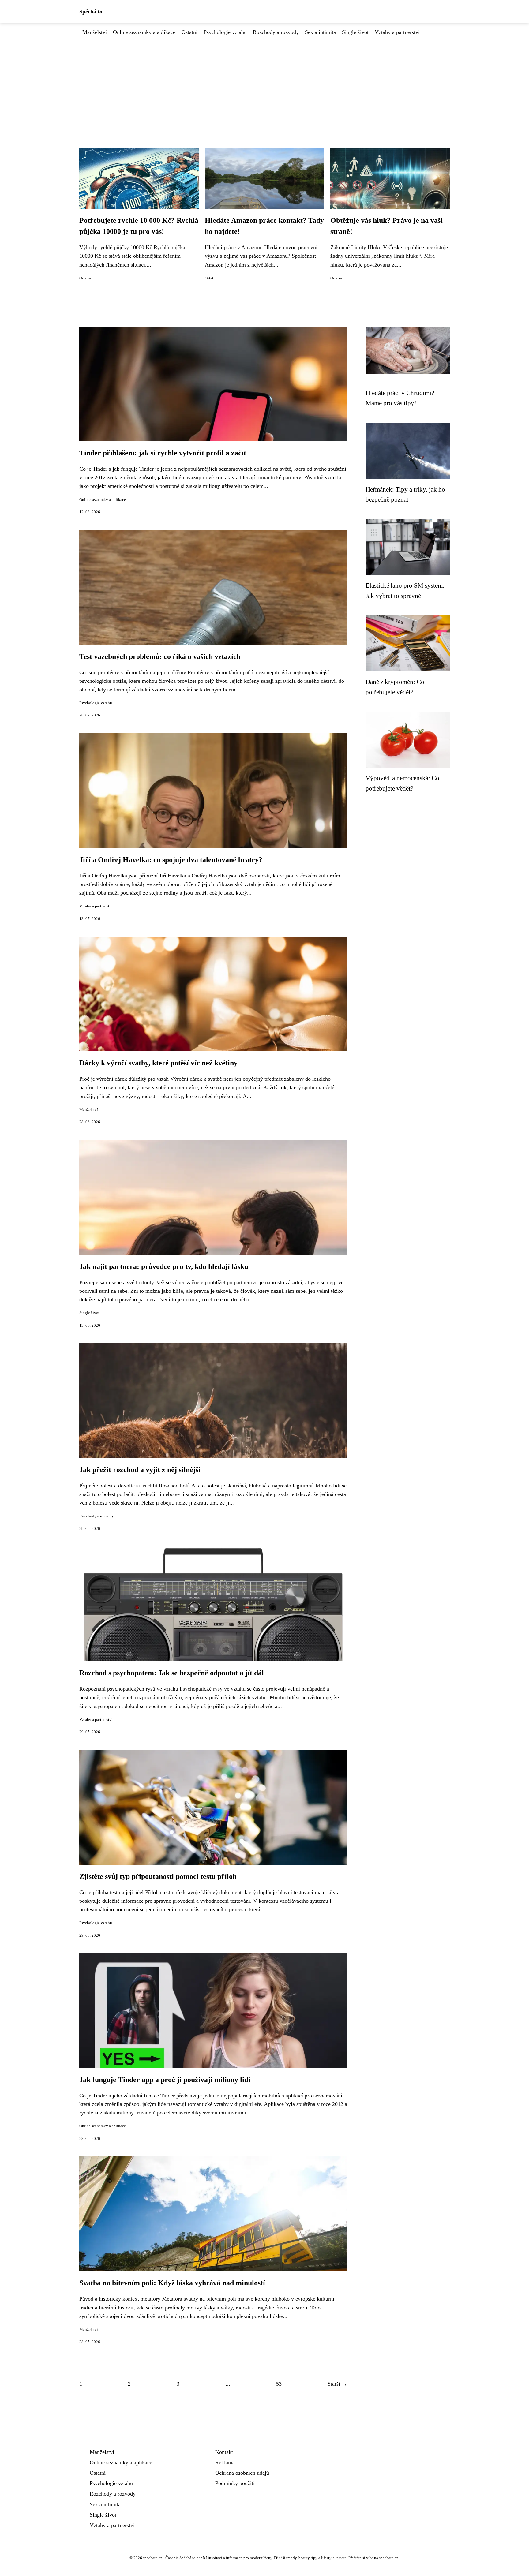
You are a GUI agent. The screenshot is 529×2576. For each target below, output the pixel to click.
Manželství (95, 32)
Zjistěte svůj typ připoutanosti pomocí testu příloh (158, 1876)
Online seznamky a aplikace (144, 32)
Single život (355, 32)
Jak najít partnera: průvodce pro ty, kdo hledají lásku (164, 1266)
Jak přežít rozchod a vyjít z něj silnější (140, 1470)
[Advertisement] (264, 82)
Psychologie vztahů (225, 32)
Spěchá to (91, 12)
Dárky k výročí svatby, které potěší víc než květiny (158, 1063)
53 (279, 2384)
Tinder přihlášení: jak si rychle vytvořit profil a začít (163, 453)
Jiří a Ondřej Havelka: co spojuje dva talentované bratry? (171, 860)
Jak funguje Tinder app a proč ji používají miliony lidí (165, 2080)
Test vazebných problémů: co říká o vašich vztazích (160, 656)
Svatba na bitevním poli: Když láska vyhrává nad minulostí (172, 2283)
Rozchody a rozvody (276, 32)
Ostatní (189, 32)
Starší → (337, 2384)
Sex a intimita (320, 32)
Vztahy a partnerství (397, 32)
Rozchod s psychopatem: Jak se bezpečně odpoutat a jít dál (172, 1673)
